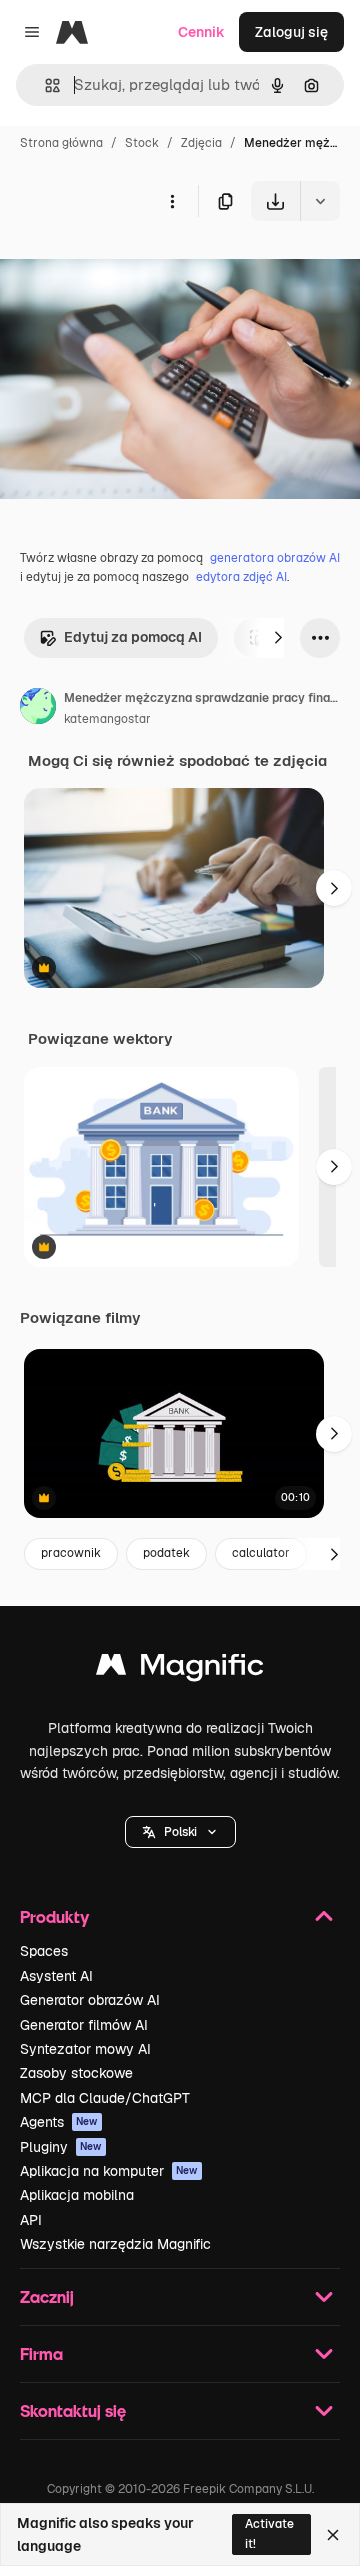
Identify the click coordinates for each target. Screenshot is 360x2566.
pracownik (71, 1553)
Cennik (201, 32)
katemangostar (107, 719)
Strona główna (61, 143)
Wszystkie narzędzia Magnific (115, 2244)
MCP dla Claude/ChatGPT (105, 2098)
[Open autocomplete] (44, 85)
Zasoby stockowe (76, 2073)
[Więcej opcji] (172, 201)
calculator (261, 1553)
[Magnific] (180, 1669)
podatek (166, 1553)
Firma (41, 2353)
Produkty (54, 1916)
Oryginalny (138, 267)
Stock (142, 143)
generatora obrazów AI (275, 558)
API (31, 2220)
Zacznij (47, 2296)
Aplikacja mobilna (77, 2195)
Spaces (44, 1951)
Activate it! (269, 2533)
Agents (59, 2122)
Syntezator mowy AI (85, 2049)
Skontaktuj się (73, 2410)
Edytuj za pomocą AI (133, 637)
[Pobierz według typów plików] (320, 201)
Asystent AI (56, 1976)
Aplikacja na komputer (109, 2171)
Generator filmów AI (84, 2025)
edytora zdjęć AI (241, 577)
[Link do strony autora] (38, 709)
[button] (180, 1832)
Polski (180, 1832)
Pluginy (61, 2147)
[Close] (333, 2535)
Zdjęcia (201, 143)
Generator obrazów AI (90, 2000)
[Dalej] (278, 638)
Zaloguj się (291, 32)
